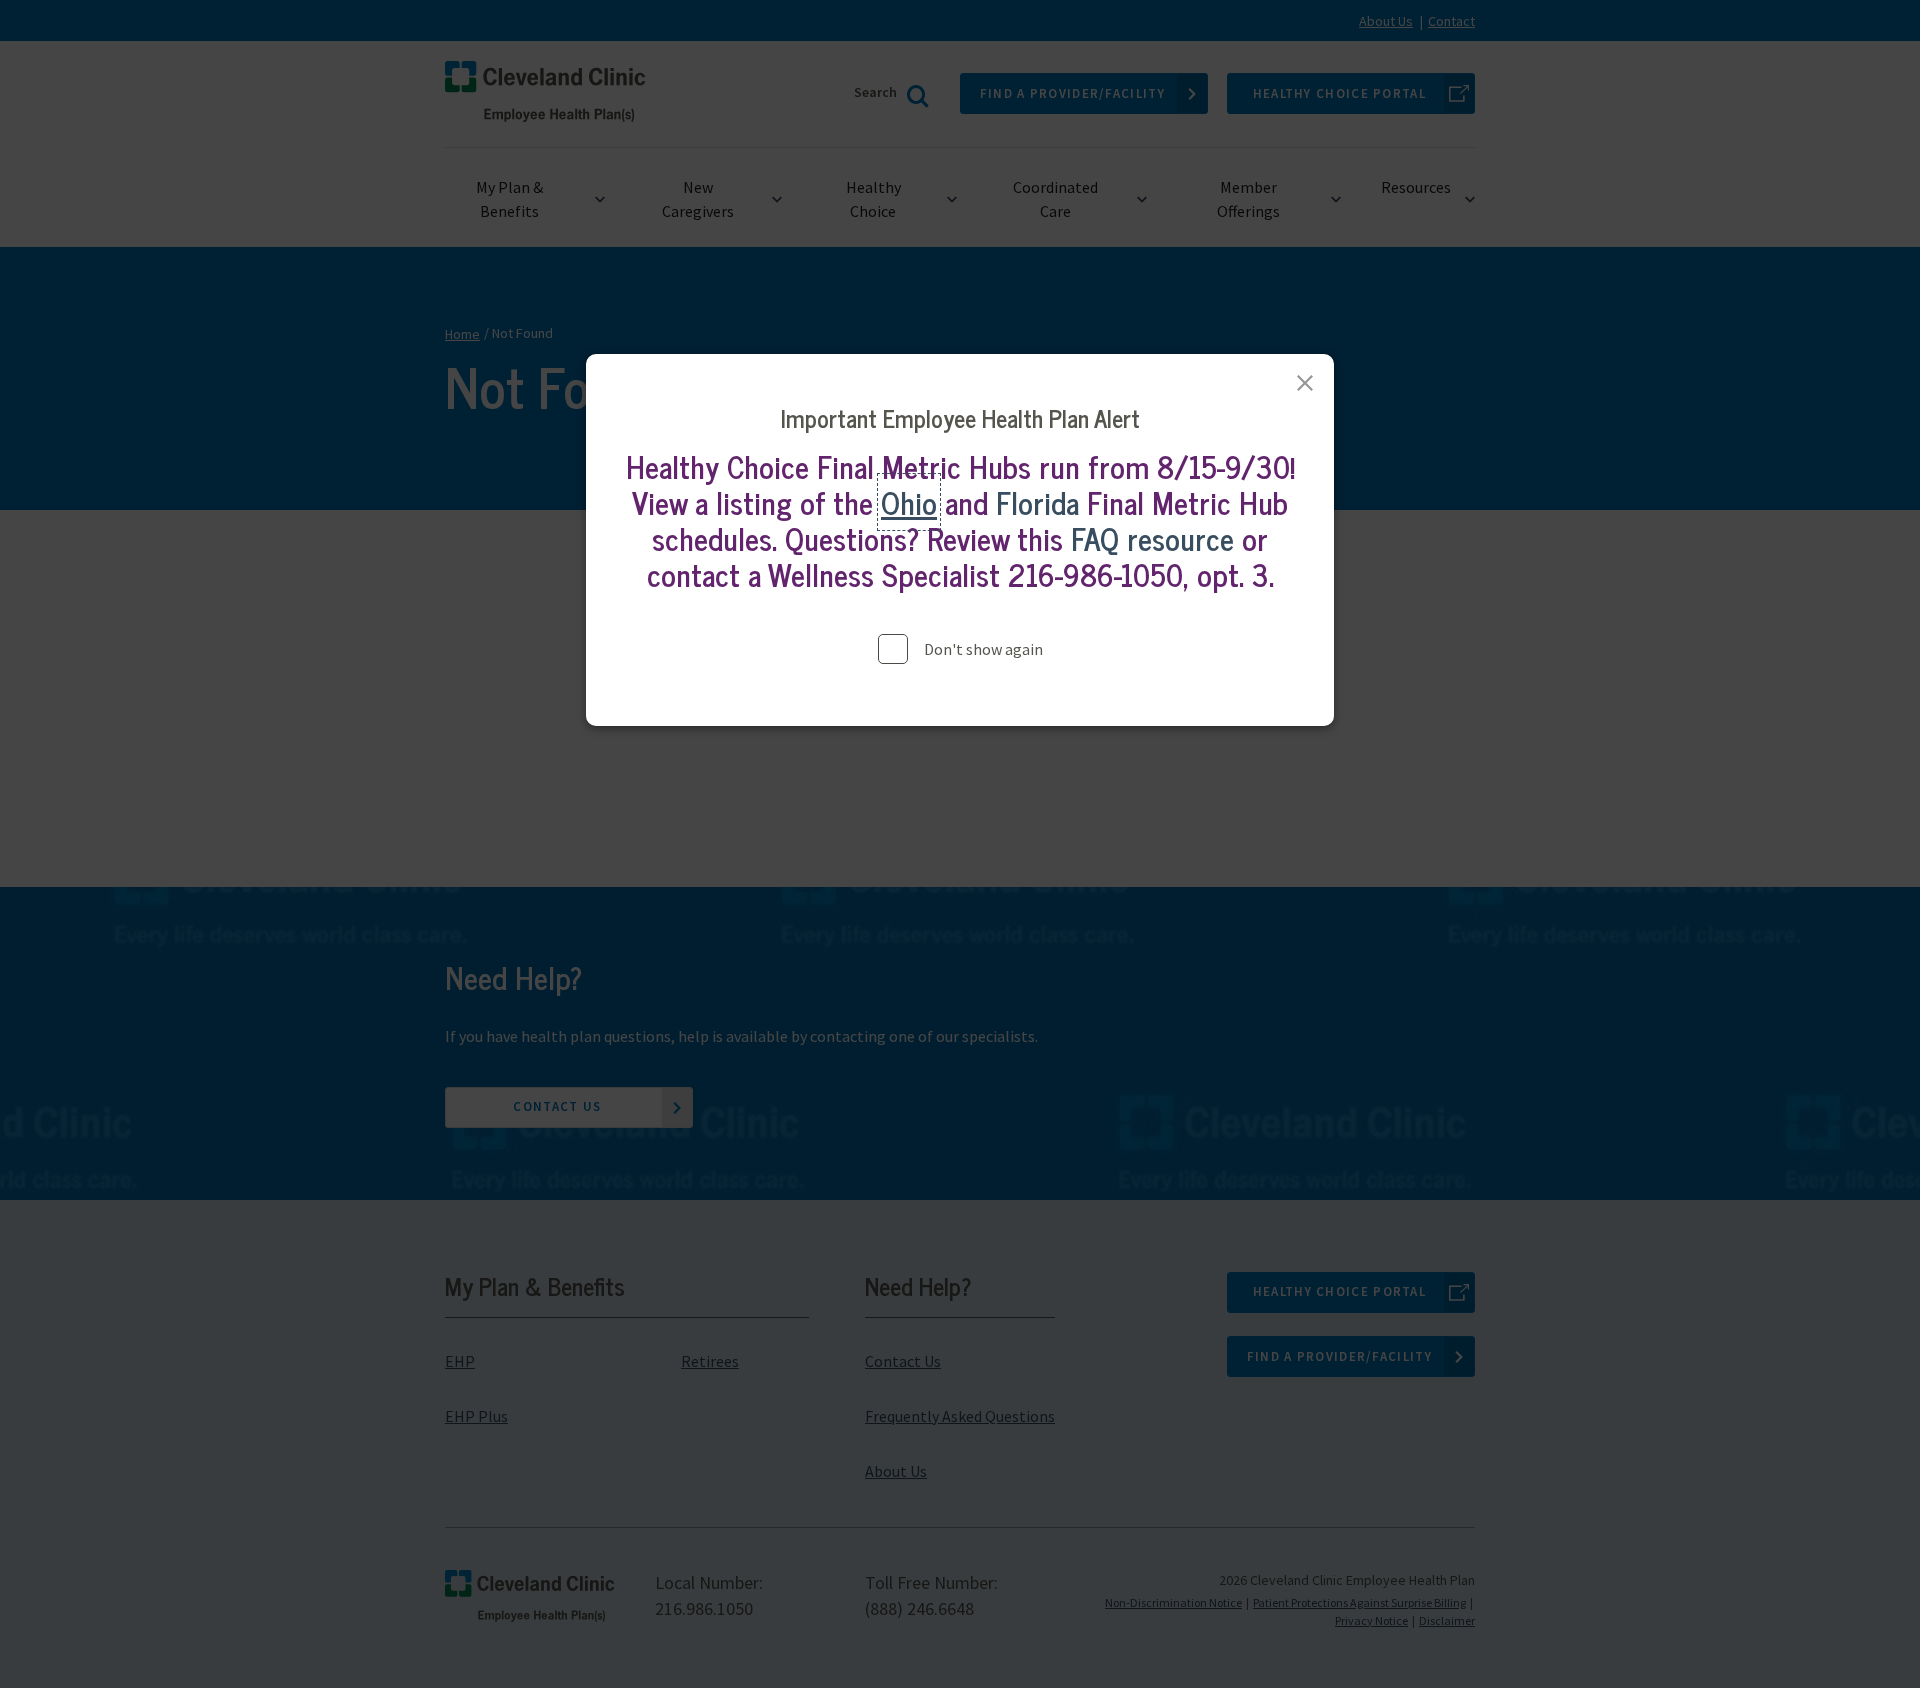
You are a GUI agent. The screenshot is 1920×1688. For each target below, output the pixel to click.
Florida (1037, 502)
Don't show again (983, 649)
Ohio (909, 502)
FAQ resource (1152, 538)
